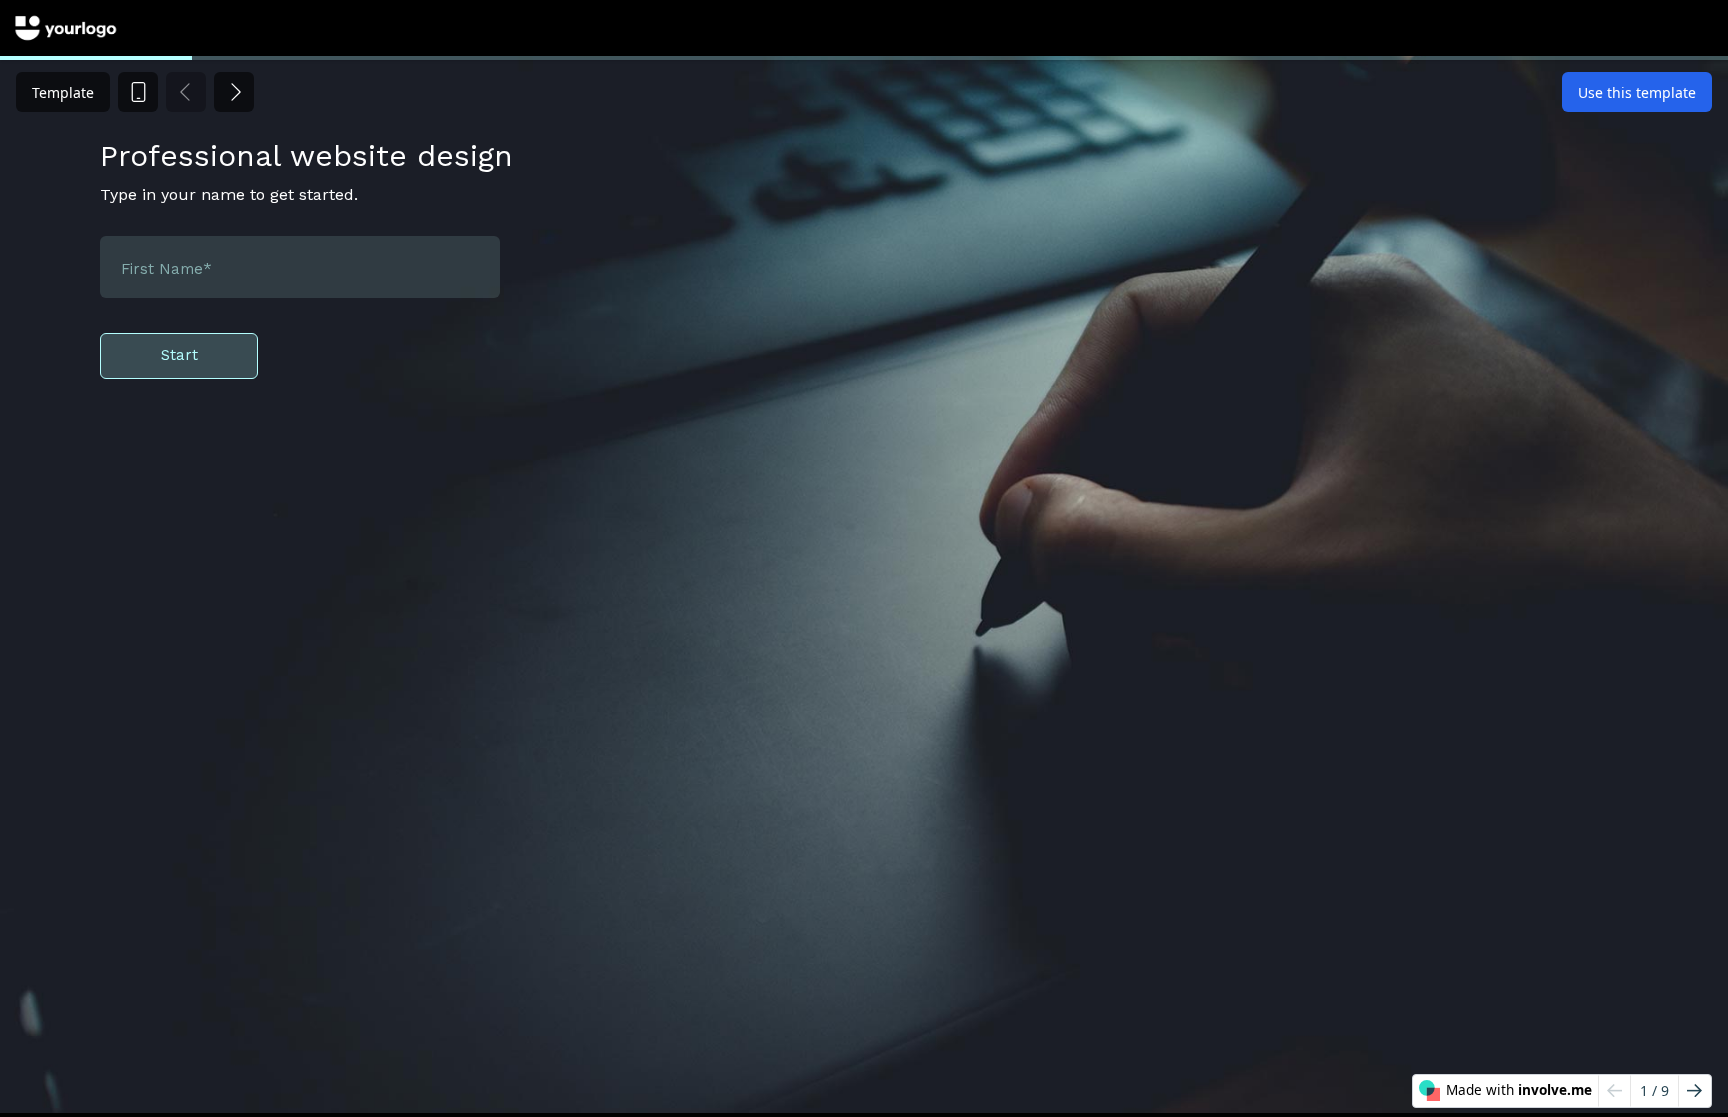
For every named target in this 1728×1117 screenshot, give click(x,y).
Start (179, 355)
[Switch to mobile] (138, 92)
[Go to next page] (1694, 1091)
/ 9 (1654, 1090)
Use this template (1637, 92)
